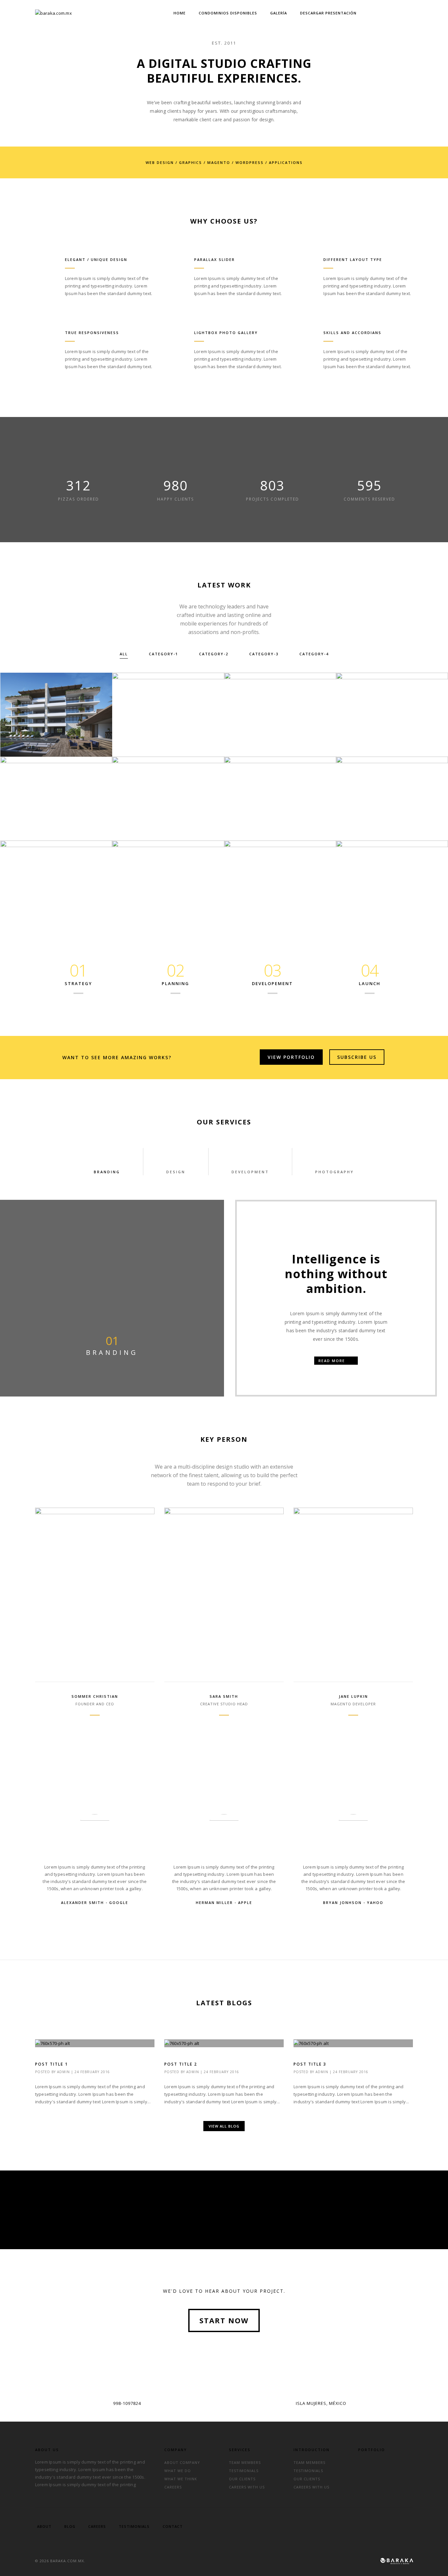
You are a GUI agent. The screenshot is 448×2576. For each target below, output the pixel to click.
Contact (173, 2526)
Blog (70, 2526)
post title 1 (51, 2064)
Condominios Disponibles (228, 13)
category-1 (163, 654)
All (124, 654)
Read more (333, 1361)
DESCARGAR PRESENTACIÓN (328, 13)
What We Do (178, 2471)
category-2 (214, 654)
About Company (182, 2462)
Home (180, 13)
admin (63, 2072)
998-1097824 (127, 2403)
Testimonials (244, 2471)
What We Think (181, 2479)
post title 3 (310, 2064)
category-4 (314, 654)
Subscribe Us (357, 1057)
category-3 (264, 654)
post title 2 (181, 2064)
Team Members (245, 2462)
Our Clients (242, 2479)
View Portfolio (291, 1057)
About (44, 2526)
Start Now (224, 2320)
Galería (279, 13)
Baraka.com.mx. (68, 2561)
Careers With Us (247, 2487)
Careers (173, 2487)
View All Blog (224, 2126)
